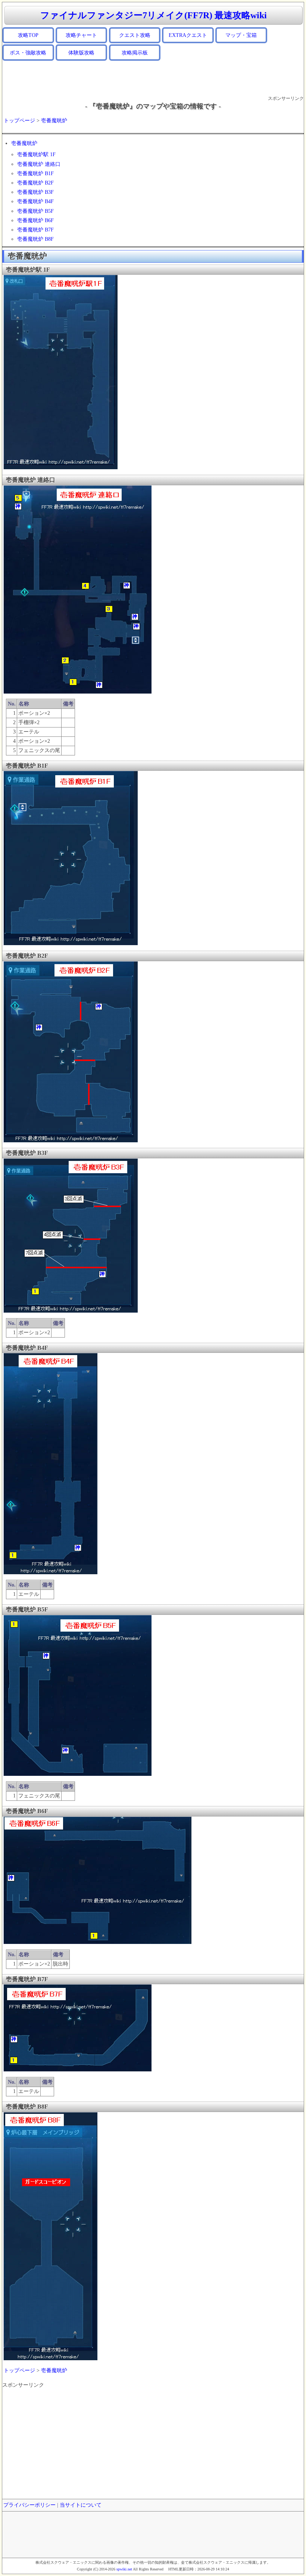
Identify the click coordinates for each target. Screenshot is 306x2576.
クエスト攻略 (135, 35)
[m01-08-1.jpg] (98, 1943)
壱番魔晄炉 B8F (35, 239)
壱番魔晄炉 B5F (35, 211)
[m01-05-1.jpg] (71, 1311)
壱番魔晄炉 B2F (35, 183)
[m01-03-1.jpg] (71, 944)
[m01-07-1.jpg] (77, 1775)
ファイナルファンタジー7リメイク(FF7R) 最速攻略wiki (154, 15)
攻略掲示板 (135, 53)
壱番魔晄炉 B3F (35, 192)
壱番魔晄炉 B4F (35, 201)
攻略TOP (28, 35)
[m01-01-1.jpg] (61, 468)
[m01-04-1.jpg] (71, 1141)
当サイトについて (81, 2505)
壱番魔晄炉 (54, 121)
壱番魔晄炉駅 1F (36, 154)
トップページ (19, 121)
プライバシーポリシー (29, 2505)
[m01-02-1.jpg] (77, 692)
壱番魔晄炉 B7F (35, 230)
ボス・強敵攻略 (28, 53)
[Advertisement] (153, 78)
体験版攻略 (81, 53)
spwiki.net (124, 2569)
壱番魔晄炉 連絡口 (39, 164)
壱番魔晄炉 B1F (35, 173)
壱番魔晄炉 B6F (35, 220)
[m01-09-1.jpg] (77, 2070)
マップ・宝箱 (241, 35)
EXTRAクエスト (188, 35)
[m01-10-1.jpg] (51, 2359)
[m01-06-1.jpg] (51, 1573)
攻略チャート (81, 35)
